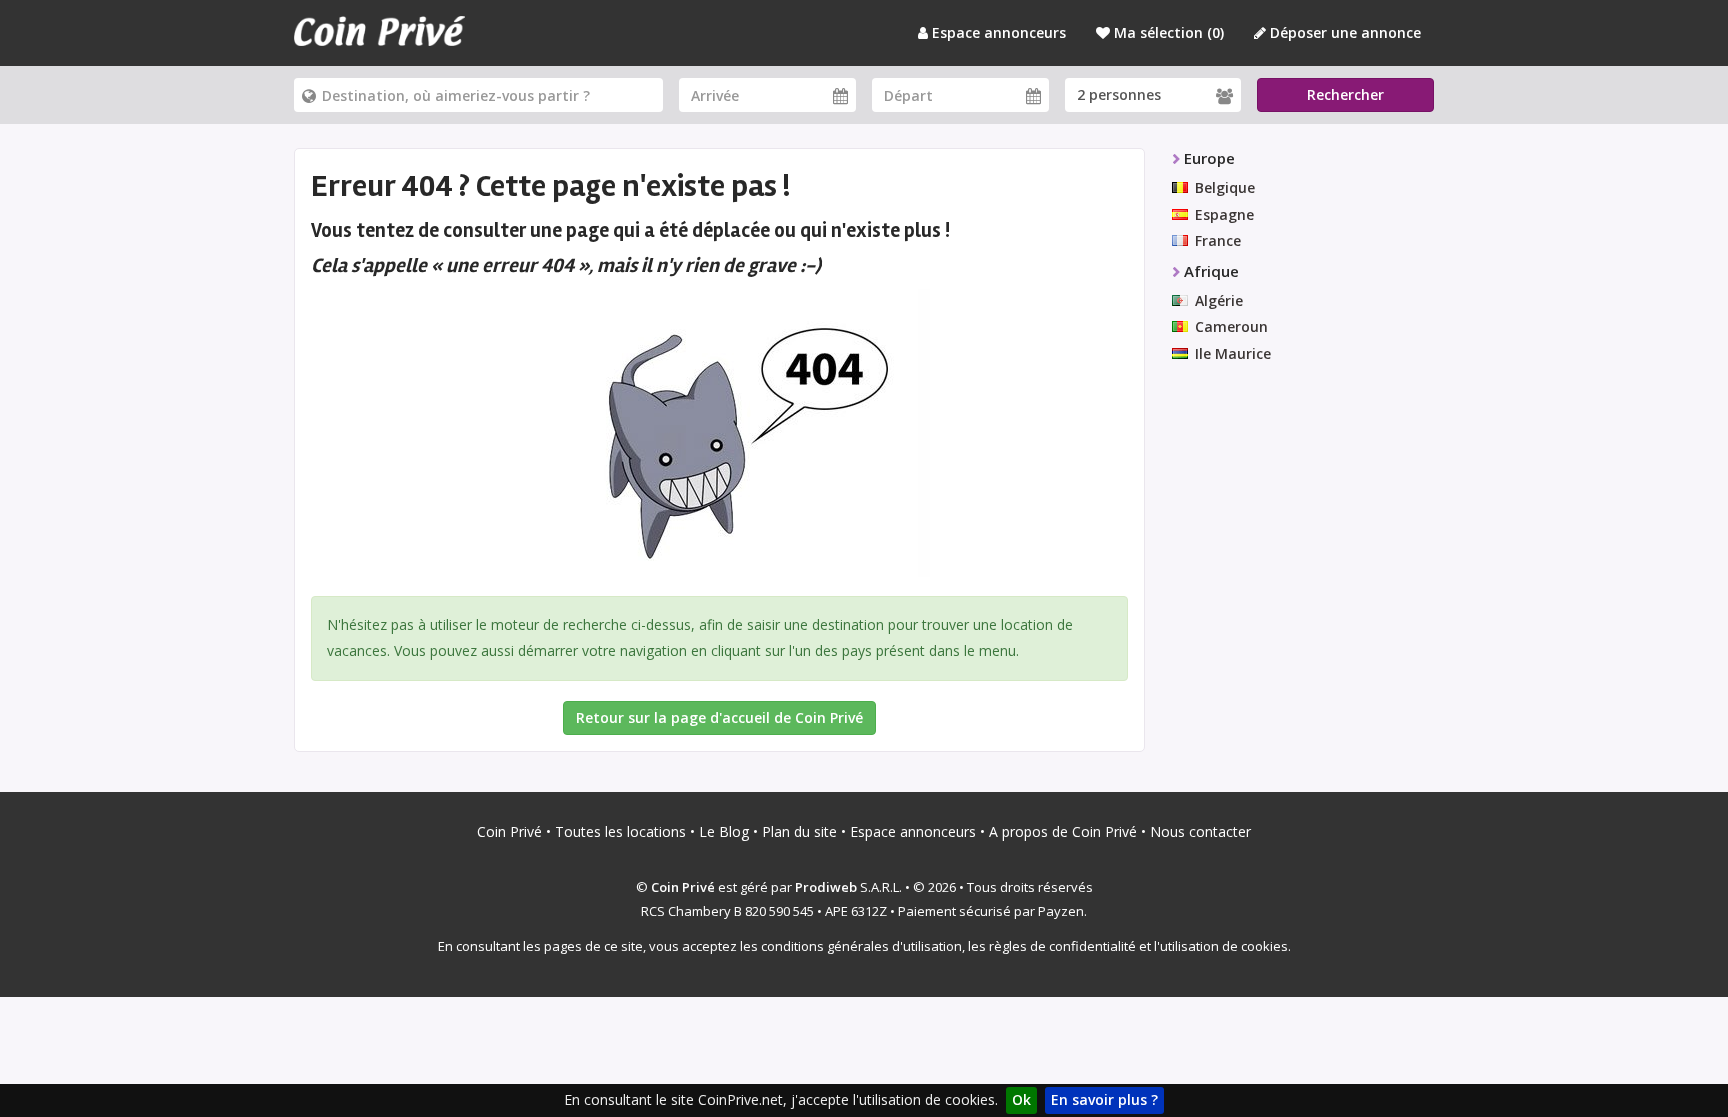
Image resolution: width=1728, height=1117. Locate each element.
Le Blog (724, 831)
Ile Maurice (1233, 353)
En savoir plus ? (1104, 1099)
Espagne (1224, 214)
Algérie (1219, 300)
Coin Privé (509, 831)
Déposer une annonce (1343, 32)
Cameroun (1231, 326)
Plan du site (799, 831)
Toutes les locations (620, 831)
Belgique (1225, 187)
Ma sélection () (1167, 32)
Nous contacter (1200, 831)
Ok (1021, 1099)
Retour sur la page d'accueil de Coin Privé (719, 717)
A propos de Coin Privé (1063, 831)
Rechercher (1345, 94)
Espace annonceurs (997, 32)
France (1218, 240)
